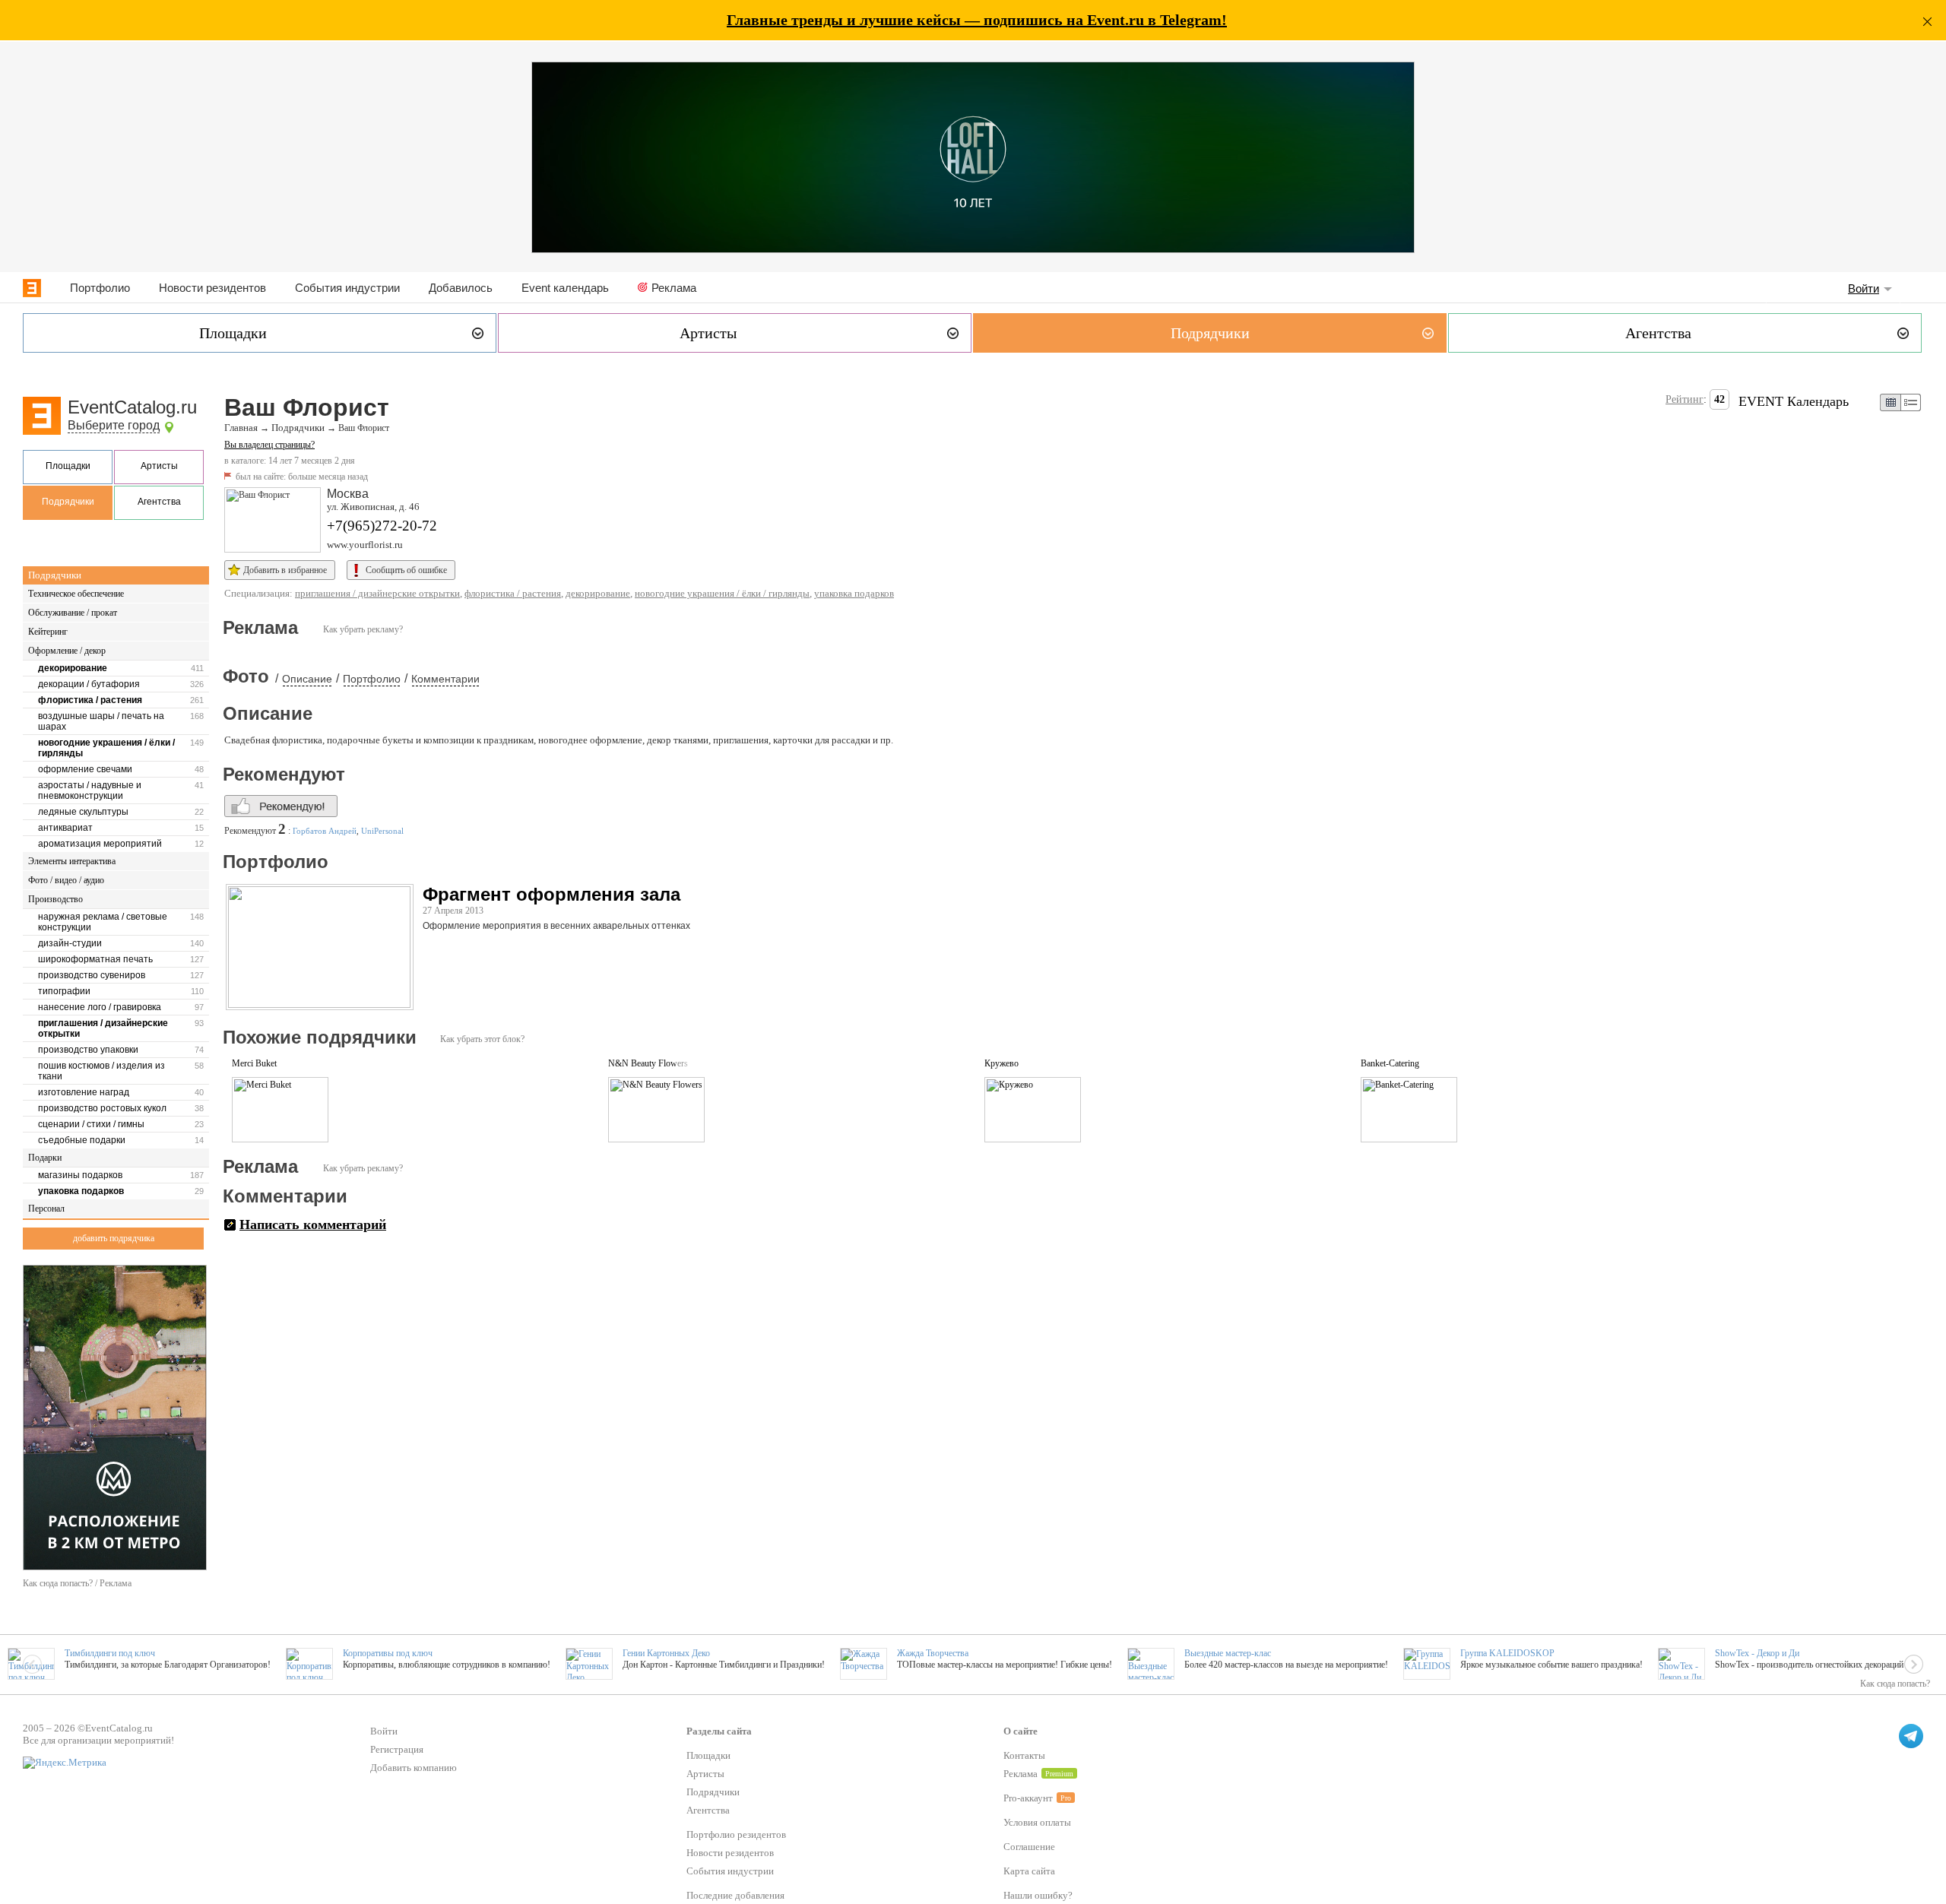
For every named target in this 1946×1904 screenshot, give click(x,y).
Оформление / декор (67, 651)
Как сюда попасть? (1895, 1684)
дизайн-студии (70, 943)
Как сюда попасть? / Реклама (77, 1583)
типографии (64, 991)
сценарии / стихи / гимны (91, 1124)
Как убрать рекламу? (363, 629)
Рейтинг (1685, 399)
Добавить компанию (414, 1768)
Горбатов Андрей (325, 831)
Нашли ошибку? (1038, 1895)
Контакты (1024, 1755)
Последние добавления (735, 1895)
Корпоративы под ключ (388, 1653)
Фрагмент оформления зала (551, 894)
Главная (241, 428)
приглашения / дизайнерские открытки (103, 1028)
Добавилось (461, 288)
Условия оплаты (1037, 1822)
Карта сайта (1029, 1871)
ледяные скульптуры (83, 812)
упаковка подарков (81, 1191)
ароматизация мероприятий (100, 844)
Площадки (68, 466)
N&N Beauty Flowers (648, 1063)
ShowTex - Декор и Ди (1757, 1653)
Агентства (159, 502)
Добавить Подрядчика (114, 1238)
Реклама (674, 288)
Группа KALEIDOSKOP (1507, 1653)
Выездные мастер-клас (1228, 1653)
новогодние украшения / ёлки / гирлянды (106, 748)
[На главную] (32, 288)
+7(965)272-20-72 (382, 526)
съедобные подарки (82, 1140)
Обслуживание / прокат (73, 613)
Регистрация (397, 1749)
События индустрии (347, 288)
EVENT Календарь (1794, 401)
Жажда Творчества (933, 1653)
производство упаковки (88, 1050)
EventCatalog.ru (132, 407)
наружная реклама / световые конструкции (103, 922)
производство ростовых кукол (102, 1108)
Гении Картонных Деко (666, 1653)
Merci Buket (254, 1063)
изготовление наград (84, 1092)
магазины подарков (80, 1175)
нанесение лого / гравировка (100, 1007)
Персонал (46, 1209)
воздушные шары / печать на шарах (101, 721)
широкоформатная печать (95, 959)
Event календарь (565, 288)
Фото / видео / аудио (66, 880)
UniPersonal (382, 831)
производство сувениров (92, 975)
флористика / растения (90, 700)
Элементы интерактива (72, 861)
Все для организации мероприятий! (98, 1740)
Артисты (159, 466)
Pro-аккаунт (1028, 1798)
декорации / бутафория (89, 684)
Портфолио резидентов (736, 1834)
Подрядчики (68, 502)
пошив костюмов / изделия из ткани (101, 1071)
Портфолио (100, 288)
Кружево (1002, 1063)
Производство (55, 899)
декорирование (73, 668)
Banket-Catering (1390, 1063)
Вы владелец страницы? (269, 445)
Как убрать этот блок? (482, 1039)
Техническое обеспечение (76, 594)
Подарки (45, 1158)
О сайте (1021, 1731)
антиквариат (65, 828)
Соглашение (1029, 1847)
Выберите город (114, 425)
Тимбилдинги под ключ (110, 1653)
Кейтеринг (48, 632)
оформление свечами (85, 769)
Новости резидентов (212, 288)
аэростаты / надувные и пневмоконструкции (90, 790)
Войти (1864, 288)
